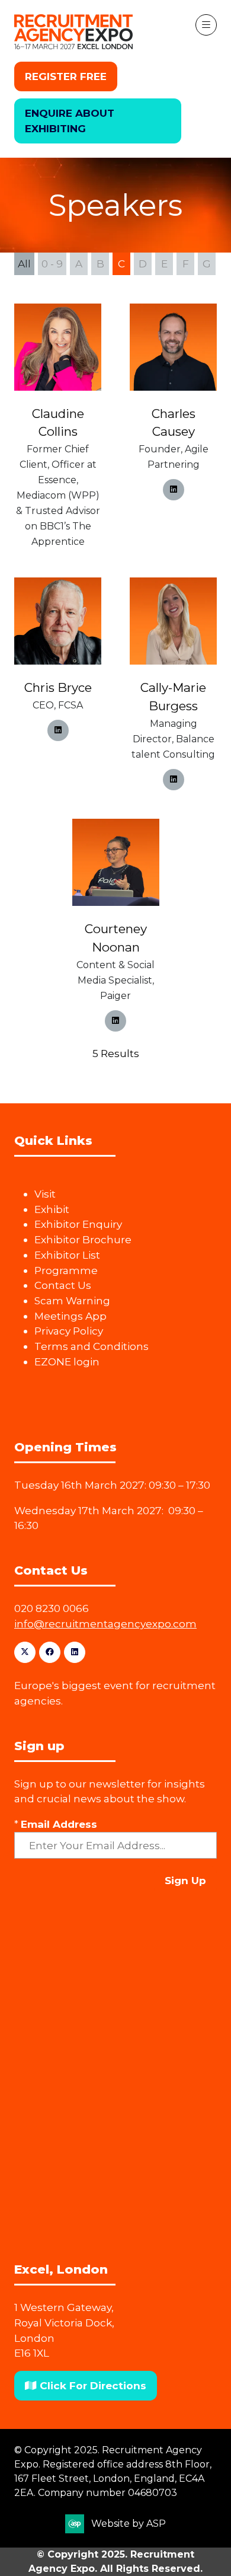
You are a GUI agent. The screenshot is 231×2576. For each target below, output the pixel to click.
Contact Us (63, 1285)
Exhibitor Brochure (83, 1239)
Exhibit (52, 1209)
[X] (25, 1652)
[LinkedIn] (75, 1652)
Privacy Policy (69, 1331)
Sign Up (185, 1880)
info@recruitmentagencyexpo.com (105, 1624)
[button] (66, 76)
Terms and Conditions (92, 1346)
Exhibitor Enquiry (78, 1224)
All (24, 264)
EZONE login (67, 1362)
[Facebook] (50, 1652)
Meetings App (70, 1316)
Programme (66, 1270)
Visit (45, 1194)
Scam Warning (72, 1300)
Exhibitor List (67, 1255)
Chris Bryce (58, 687)
